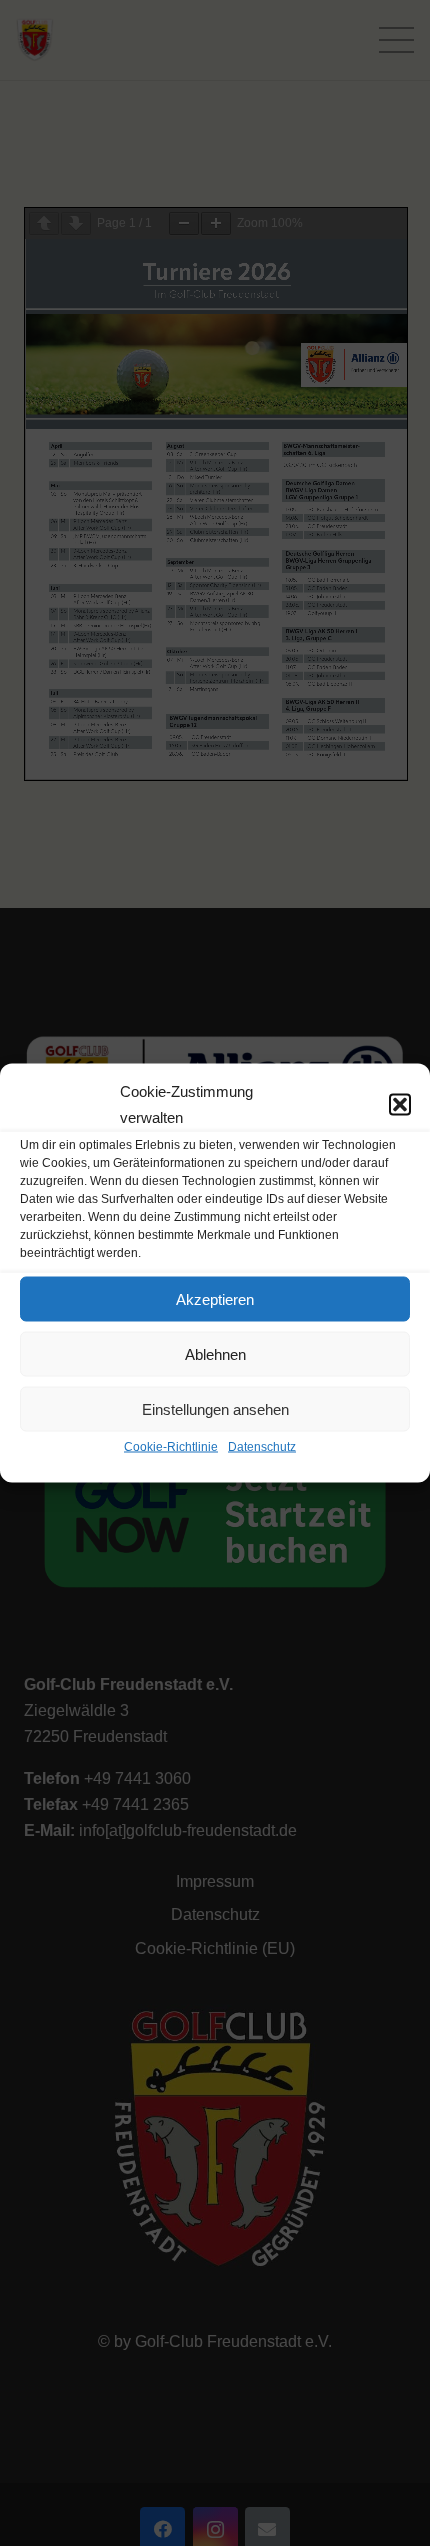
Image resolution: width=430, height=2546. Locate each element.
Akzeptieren (215, 1298)
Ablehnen (215, 1353)
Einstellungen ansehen (215, 1408)
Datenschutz (262, 1447)
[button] (400, 1105)
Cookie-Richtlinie (171, 1447)
